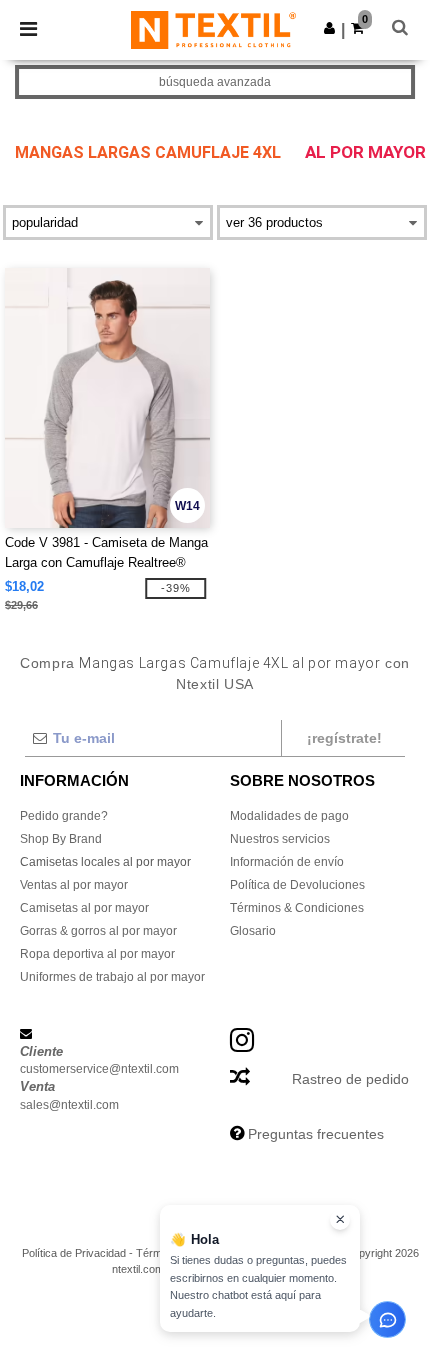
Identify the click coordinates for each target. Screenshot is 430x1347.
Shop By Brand (61, 839)
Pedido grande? (64, 816)
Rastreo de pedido (350, 1079)
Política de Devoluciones (297, 885)
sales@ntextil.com (69, 1105)
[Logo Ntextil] (213, 29)
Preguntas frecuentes (316, 1134)
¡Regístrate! (344, 738)
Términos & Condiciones (297, 908)
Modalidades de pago (289, 816)
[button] (329, 28)
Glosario (253, 931)
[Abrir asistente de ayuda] (387, 1319)
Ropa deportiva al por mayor (97, 954)
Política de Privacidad (74, 1253)
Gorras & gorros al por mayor (98, 931)
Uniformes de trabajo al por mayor (112, 977)
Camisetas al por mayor (84, 908)
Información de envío (287, 862)
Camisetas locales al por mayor (105, 862)
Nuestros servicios (280, 839)
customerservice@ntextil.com (99, 1069)
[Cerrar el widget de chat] (340, 1220)
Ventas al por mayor (74, 885)
